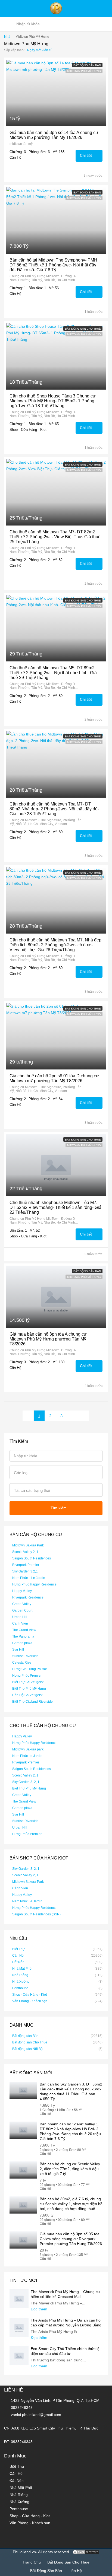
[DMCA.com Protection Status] (86, 2552)
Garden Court (22, 1610)
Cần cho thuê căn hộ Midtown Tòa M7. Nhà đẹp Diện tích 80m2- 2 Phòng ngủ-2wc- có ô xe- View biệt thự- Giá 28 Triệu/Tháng (55, 945)
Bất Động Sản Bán (46, 2571)
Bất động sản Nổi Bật (28, 2049)
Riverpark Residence (28, 1597)
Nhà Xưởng (21, 1982)
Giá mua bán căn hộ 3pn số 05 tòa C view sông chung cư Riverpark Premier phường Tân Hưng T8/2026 (71, 2239)
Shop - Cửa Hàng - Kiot (29, 1995)
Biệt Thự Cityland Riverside (32, 1702)
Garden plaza (22, 1643)
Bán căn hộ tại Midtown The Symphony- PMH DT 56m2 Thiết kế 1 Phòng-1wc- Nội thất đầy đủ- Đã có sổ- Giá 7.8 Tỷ (53, 265)
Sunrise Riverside (25, 1656)
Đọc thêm (40, 2309)
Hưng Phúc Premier (27, 1676)
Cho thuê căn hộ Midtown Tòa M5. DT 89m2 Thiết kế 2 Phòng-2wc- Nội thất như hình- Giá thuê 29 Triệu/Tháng (53, 673)
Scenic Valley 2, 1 (25, 1552)
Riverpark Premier (26, 1565)
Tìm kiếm (59, 1508)
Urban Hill (20, 1617)
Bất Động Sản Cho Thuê (68, 2562)
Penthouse (20, 1988)
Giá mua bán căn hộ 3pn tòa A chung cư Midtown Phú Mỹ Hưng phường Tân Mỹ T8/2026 (48, 1339)
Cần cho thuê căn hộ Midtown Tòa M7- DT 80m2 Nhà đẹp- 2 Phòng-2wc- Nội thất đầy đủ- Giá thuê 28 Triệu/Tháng (54, 809)
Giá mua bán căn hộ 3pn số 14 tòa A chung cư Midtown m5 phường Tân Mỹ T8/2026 (54, 135)
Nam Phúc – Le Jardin (29, 1578)
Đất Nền (18, 1962)
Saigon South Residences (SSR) (36, 1914)
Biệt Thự (18, 1949)
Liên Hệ (75, 2571)
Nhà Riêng (20, 1975)
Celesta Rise (22, 1663)
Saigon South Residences (32, 1558)
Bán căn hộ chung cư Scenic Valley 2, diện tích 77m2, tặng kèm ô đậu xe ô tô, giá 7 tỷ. (70, 2169)
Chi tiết (86, 155)
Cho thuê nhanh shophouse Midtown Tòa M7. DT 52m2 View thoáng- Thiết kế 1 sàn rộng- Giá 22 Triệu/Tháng (55, 1207)
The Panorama (23, 1636)
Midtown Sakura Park (28, 1545)
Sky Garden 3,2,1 (25, 1571)
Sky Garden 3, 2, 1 (26, 1782)
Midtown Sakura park (28, 1749)
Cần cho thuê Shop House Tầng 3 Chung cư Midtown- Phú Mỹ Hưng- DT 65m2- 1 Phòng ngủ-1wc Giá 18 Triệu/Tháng (53, 401)
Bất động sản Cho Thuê (83, 329)
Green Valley (22, 1604)
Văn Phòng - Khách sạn (30, 2001)
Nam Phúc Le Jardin (27, 1756)
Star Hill (18, 1650)
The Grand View (24, 1630)
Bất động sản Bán (87, 65)
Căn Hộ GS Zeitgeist (27, 1695)
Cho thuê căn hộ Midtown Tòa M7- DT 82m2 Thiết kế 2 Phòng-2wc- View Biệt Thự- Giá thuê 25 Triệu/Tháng (55, 537)
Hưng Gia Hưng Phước (29, 1669)
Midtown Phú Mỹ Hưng (84, 71)
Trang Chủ (32, 2562)
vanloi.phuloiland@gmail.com (36, 2415)
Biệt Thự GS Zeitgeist (28, 1682)
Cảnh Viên (20, 1623)
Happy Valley (22, 1591)
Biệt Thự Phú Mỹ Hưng (29, 1689)
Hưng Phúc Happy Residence (34, 1584)
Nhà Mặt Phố (22, 1969)
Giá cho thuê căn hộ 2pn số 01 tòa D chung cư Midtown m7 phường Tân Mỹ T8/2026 (54, 1078)
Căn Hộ (18, 1956)
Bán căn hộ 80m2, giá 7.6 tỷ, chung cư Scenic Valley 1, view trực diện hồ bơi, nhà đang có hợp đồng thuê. (71, 2204)
